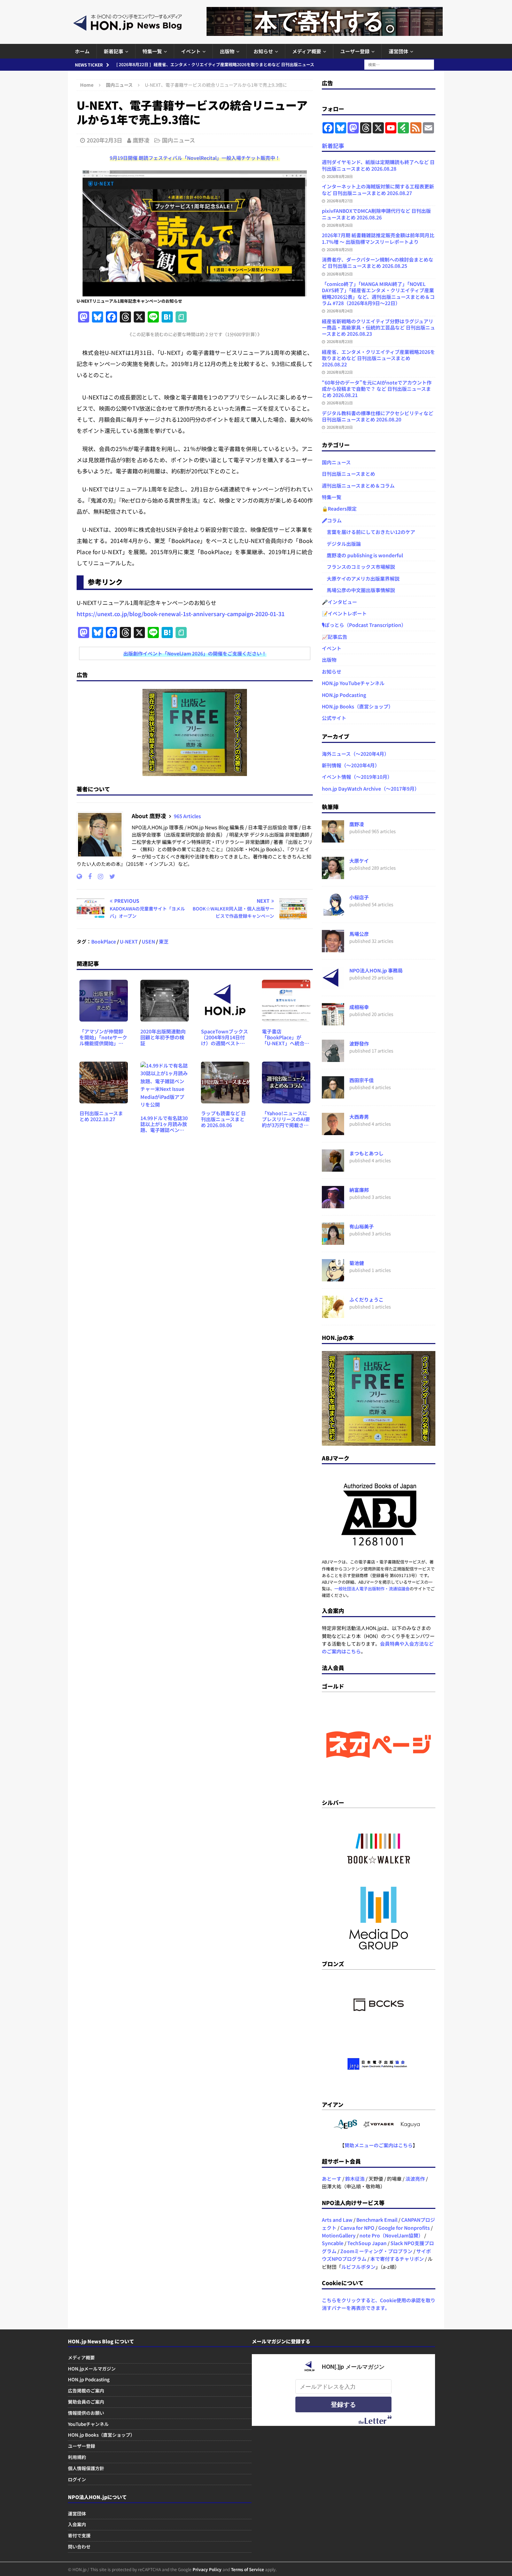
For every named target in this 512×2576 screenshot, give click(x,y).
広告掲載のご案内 (86, 2391)
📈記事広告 (335, 637)
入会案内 (77, 2524)
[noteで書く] (181, 317)
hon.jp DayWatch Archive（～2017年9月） (371, 789)
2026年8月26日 (340, 225)
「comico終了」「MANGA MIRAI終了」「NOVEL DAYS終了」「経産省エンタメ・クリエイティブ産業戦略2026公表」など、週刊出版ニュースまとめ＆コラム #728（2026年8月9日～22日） (378, 293)
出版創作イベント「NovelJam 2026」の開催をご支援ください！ (195, 653)
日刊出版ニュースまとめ (348, 474)
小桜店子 (359, 897)
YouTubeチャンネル (88, 2424)
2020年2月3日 (104, 140)
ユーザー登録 (355, 51)
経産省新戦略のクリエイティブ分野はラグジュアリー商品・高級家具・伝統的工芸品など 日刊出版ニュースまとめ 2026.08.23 (378, 327)
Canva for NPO (357, 2228)
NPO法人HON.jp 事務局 (376, 970)
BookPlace (104, 941)
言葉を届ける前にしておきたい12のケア (369, 532)
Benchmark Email (377, 2220)
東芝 (164, 941)
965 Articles (187, 816)
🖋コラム (332, 520)
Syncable (333, 2243)
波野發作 (359, 1043)
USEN (148, 941)
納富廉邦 (359, 1190)
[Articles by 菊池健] (333, 1278)
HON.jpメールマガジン (92, 2369)
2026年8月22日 (340, 372)
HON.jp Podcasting (344, 695)
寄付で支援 (79, 2535)
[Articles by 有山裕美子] (333, 1241)
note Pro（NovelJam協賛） (391, 2235)
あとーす (332, 2179)
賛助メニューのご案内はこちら (379, 2145)
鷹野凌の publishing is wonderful (362, 555)
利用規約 (77, 2457)
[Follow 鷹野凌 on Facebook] (87, 876)
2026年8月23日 (340, 341)
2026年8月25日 (340, 249)
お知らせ (263, 51)
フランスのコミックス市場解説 (358, 567)
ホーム (82, 51)
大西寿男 (359, 1117)
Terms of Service (247, 2569)
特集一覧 (152, 51)
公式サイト (334, 718)
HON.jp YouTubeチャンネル (353, 683)
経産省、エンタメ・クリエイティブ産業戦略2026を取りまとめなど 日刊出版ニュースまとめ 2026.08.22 (378, 358)
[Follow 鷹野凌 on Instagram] (98, 876)
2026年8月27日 (340, 201)
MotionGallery (339, 2235)
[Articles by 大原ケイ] (333, 875)
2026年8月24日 (340, 311)
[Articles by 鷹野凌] (333, 839)
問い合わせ (79, 2547)
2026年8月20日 (340, 427)
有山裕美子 (362, 1226)
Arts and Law (337, 2220)
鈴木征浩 (355, 2179)
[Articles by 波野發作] (333, 1058)
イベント (191, 51)
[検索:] (399, 64)
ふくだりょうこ (366, 1299)
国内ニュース (179, 140)
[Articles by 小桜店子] (333, 912)
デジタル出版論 (341, 544)
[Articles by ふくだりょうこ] (333, 1314)
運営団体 (398, 51)
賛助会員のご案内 (86, 2402)
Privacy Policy (207, 2569)
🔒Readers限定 (339, 509)
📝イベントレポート (344, 613)
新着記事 (114, 51)
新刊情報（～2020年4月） (351, 765)
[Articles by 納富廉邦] (333, 1204)
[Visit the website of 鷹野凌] (79, 876)
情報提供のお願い (86, 2413)
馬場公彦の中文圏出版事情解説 (358, 590)
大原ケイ (359, 861)
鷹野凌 (141, 140)
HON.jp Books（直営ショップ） (358, 706)
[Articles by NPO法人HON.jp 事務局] (333, 985)
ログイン (77, 2479)
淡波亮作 (415, 2179)
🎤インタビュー (339, 602)
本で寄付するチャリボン (397, 2259)
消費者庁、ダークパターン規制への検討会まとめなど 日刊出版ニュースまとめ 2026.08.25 (378, 263)
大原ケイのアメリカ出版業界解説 (361, 579)
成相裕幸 (359, 1007)
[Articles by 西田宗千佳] (333, 1095)
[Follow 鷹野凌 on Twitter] (110, 876)
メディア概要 (307, 51)
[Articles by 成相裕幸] (333, 1022)
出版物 (227, 51)
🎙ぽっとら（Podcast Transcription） (364, 625)
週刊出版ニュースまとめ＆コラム (358, 486)
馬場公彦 (359, 934)
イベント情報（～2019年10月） (357, 777)
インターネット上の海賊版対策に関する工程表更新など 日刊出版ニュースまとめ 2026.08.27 (378, 189)
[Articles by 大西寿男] (333, 1131)
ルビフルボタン (358, 2267)
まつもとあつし (366, 1153)
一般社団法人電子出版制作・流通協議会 (372, 1588)
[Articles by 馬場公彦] (333, 948)
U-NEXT (129, 941)
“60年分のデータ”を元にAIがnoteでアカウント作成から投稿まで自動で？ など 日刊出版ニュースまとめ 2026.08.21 (377, 389)
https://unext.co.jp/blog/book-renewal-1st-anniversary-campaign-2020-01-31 (181, 614)
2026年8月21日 (340, 403)
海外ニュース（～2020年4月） (355, 754)
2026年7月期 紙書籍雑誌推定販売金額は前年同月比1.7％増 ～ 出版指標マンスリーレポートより (378, 238)
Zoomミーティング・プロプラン (376, 2251)
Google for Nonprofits (404, 2228)
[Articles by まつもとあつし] (333, 1168)
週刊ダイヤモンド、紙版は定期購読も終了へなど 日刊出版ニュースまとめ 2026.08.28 (378, 165)
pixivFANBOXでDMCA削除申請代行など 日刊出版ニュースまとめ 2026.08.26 (376, 214)
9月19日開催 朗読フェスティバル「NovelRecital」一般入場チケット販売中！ (195, 158)
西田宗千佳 (362, 1080)
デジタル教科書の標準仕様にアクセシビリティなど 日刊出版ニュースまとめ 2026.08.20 (378, 416)
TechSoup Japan (367, 2243)
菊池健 (357, 1263)
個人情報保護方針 (86, 2468)
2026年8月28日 (340, 176)
